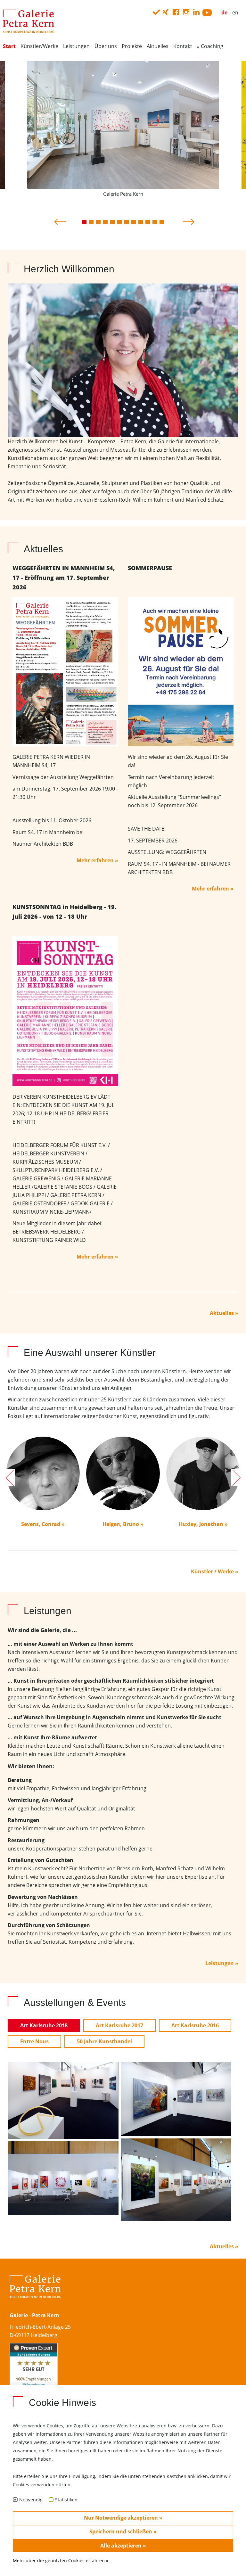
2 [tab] (91, 222)
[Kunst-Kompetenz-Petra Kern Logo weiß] (35, 2293)
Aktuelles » (224, 1313)
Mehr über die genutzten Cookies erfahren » (61, 2560)
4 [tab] (105, 222)
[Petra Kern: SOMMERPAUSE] (181, 671)
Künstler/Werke (39, 46)
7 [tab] (127, 222)
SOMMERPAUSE (150, 568)
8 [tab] (134, 222)
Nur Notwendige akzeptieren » (123, 2518)
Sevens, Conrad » (43, 1524)
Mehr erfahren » (97, 860)
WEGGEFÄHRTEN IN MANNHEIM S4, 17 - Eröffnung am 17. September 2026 (64, 578)
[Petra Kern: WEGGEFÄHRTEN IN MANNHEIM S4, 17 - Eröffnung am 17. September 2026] (65, 671)
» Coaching (210, 46)
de (224, 12)
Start (9, 46)
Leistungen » (222, 1963)
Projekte (132, 46)
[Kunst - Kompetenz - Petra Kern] (29, 21)
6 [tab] (119, 222)
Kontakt (183, 46)
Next (187, 220)
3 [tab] (98, 222)
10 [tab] (148, 222)
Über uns (106, 46)
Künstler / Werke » (215, 1571)
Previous (59, 220)
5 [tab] (112, 222)
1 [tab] (84, 222)
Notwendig (31, 2500)
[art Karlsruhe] (63, 2100)
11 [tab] (155, 222)
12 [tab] (162, 222)
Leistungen (76, 46)
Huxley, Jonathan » (203, 1524)
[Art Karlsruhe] (176, 2099)
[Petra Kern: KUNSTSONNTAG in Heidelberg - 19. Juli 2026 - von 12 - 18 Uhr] (65, 1011)
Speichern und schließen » (123, 2531)
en (235, 12)
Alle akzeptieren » (123, 2546)
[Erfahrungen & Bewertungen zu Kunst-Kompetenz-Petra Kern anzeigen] (34, 2373)
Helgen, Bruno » (123, 1524)
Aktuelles (158, 46)
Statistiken (66, 2500)
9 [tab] (141, 222)
